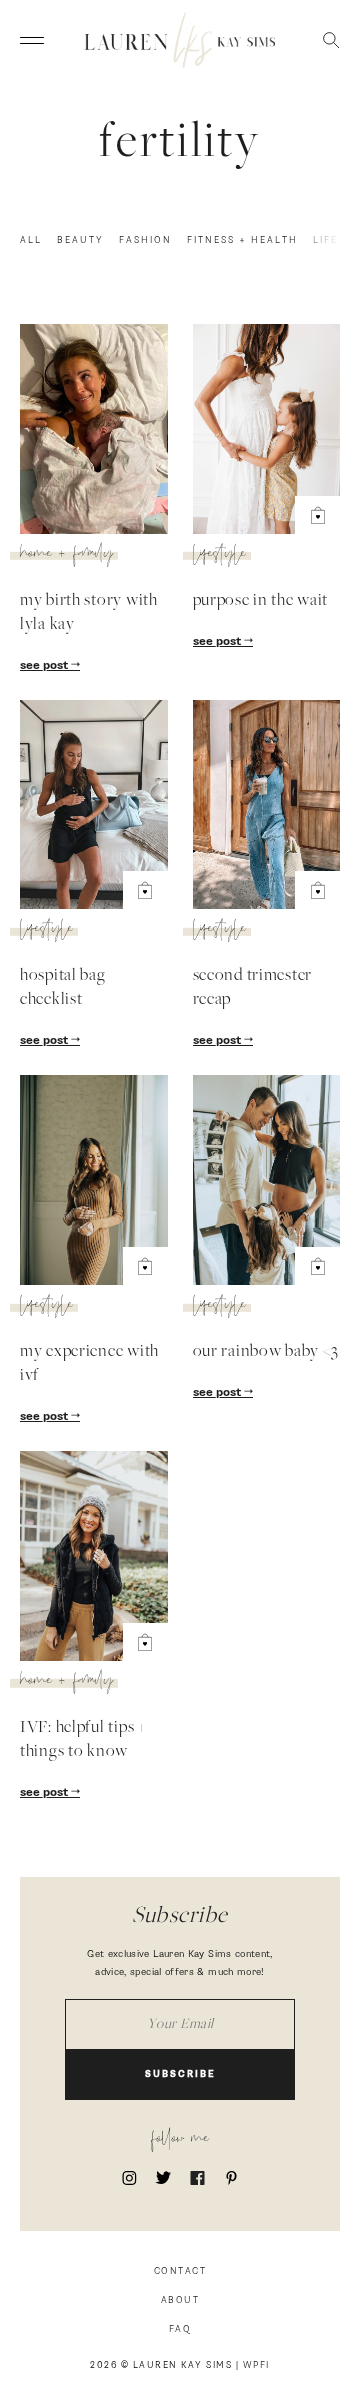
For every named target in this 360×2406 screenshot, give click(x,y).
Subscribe (180, 2074)
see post (45, 666)
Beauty (80, 240)
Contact (180, 2271)
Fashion (145, 240)
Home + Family (66, 556)
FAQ (180, 2329)
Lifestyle (219, 556)
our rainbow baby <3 (266, 1352)
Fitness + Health (242, 240)
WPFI (256, 2365)
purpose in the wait (261, 601)
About (180, 2300)
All (31, 240)
